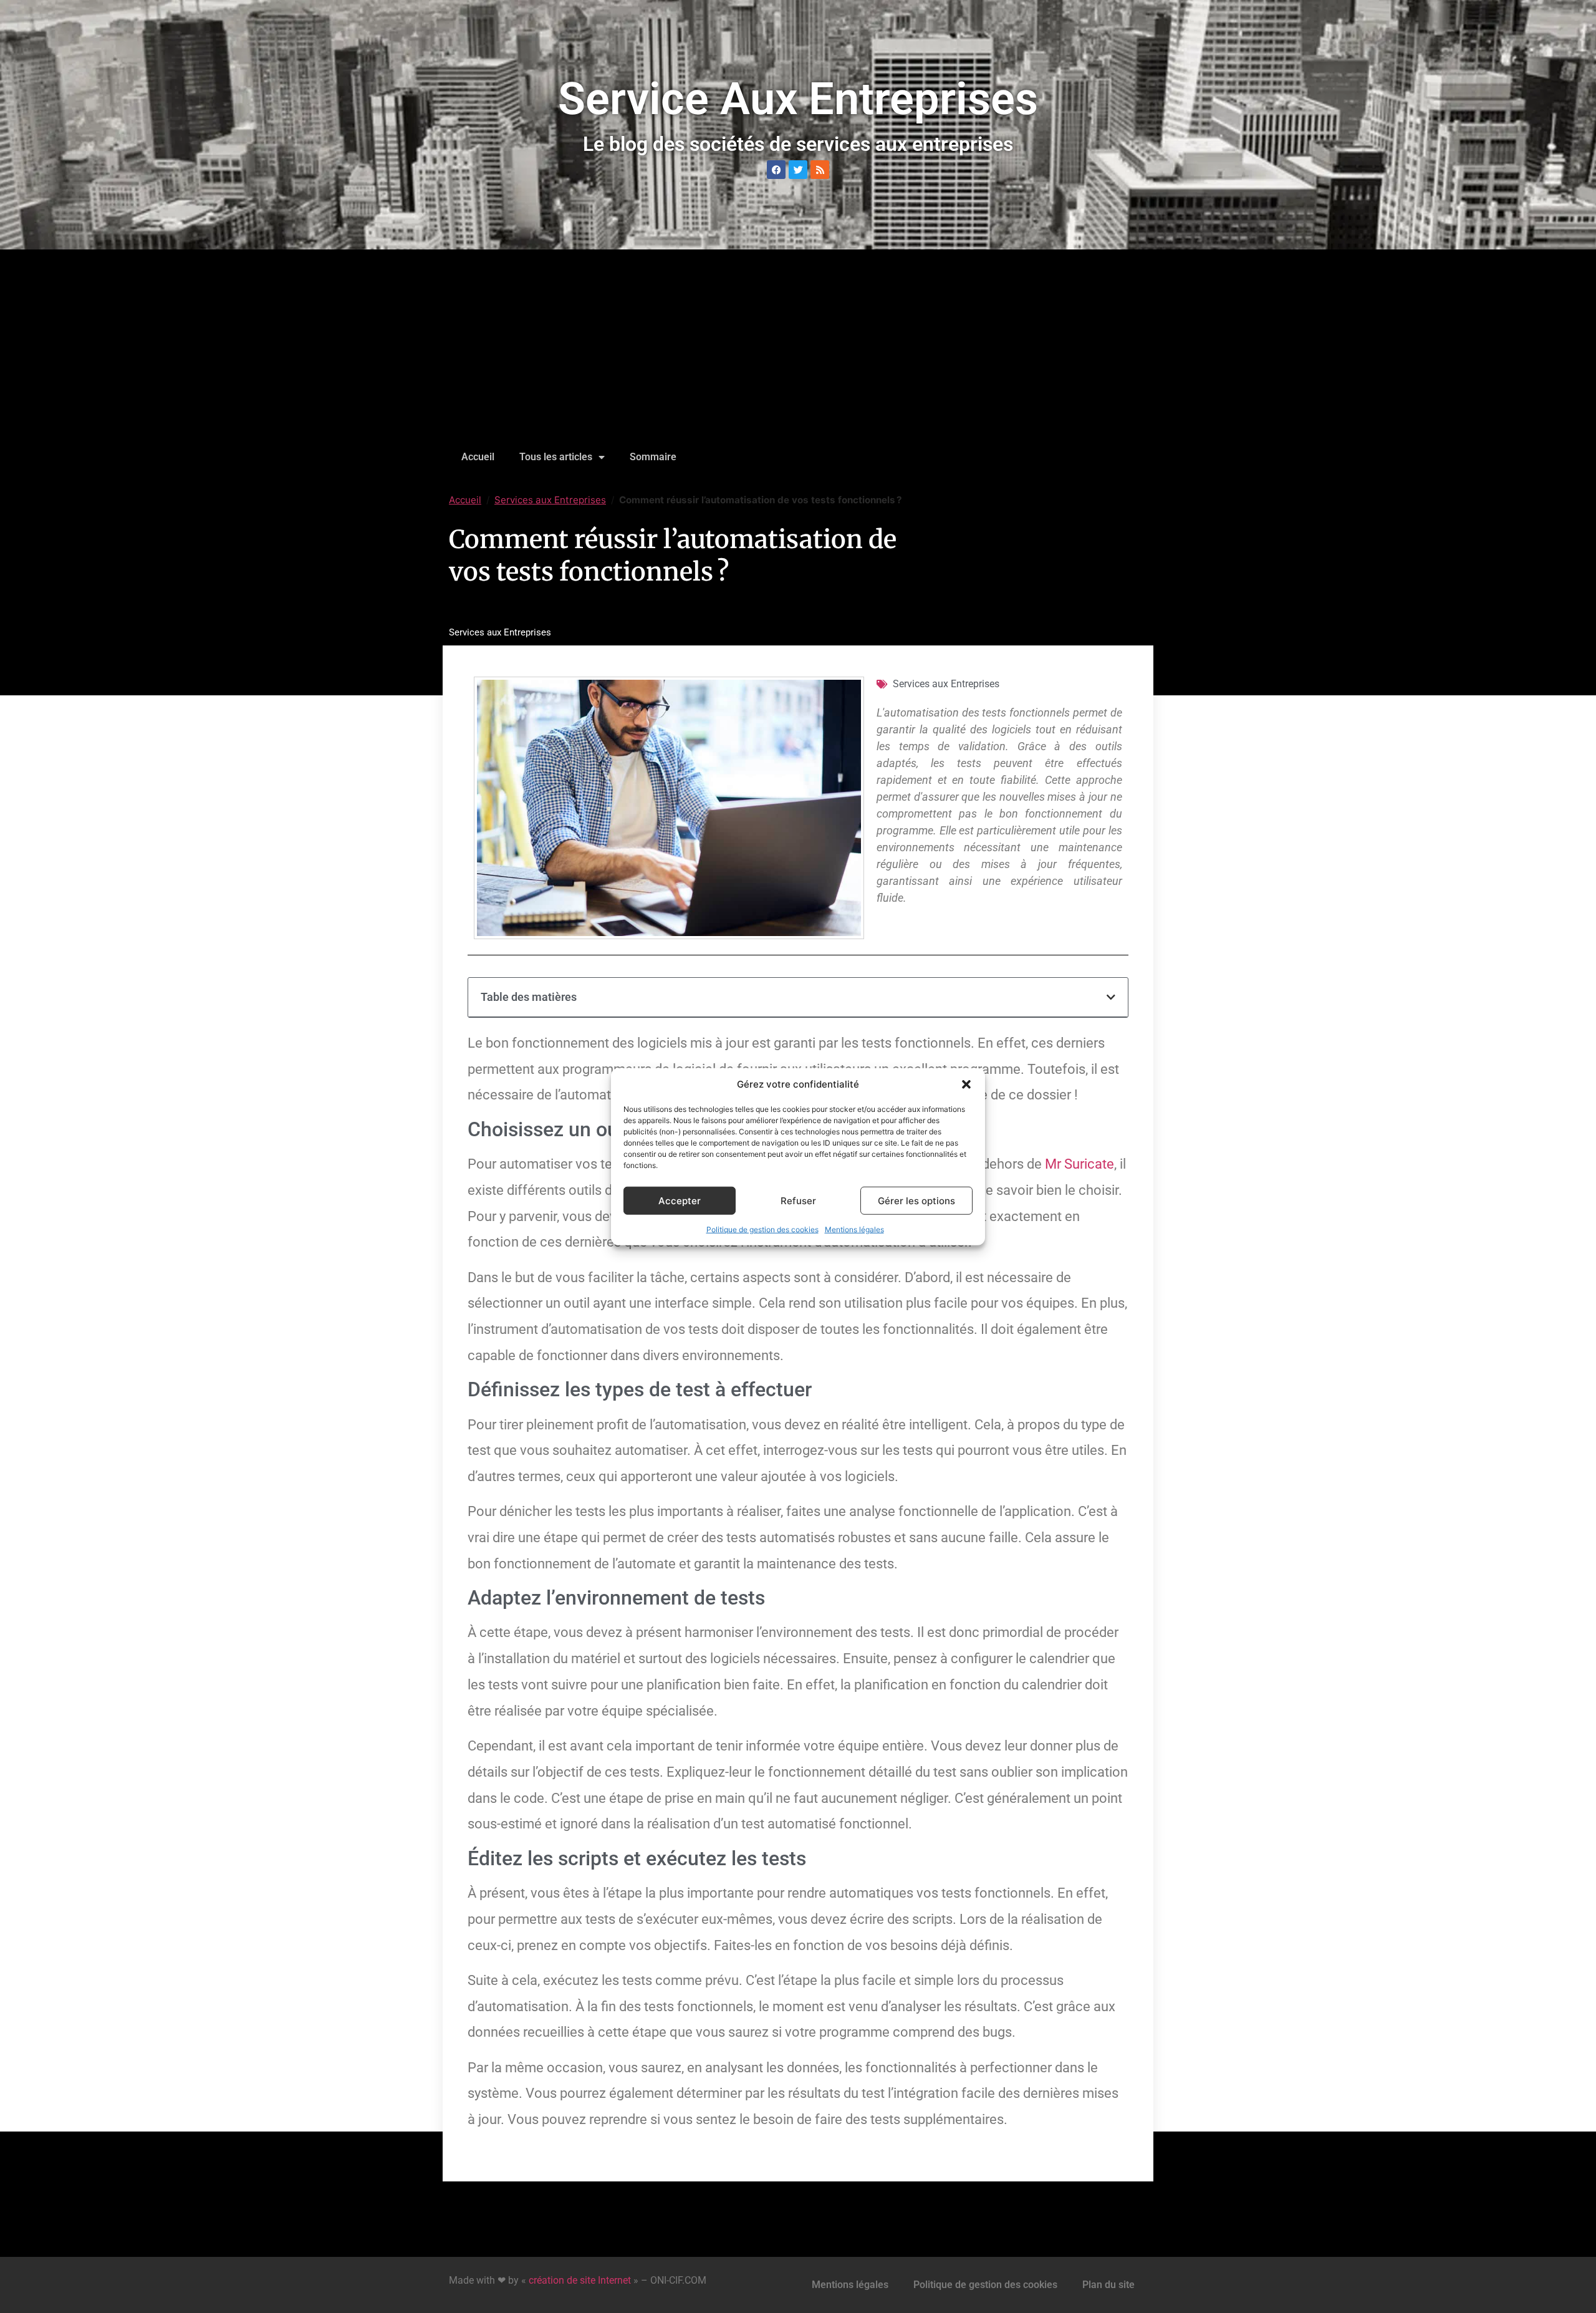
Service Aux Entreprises (798, 99)
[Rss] (820, 170)
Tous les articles (556, 457)
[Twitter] (798, 170)
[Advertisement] (798, 349)
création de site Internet (580, 2280)
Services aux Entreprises (550, 500)
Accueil (478, 457)
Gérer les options (916, 1200)
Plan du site (1108, 2285)
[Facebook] (776, 170)
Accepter (680, 1200)
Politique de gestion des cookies (762, 1229)
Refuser (798, 1200)
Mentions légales (854, 1229)
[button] (966, 1084)
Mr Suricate (1079, 1164)
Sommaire (653, 457)
